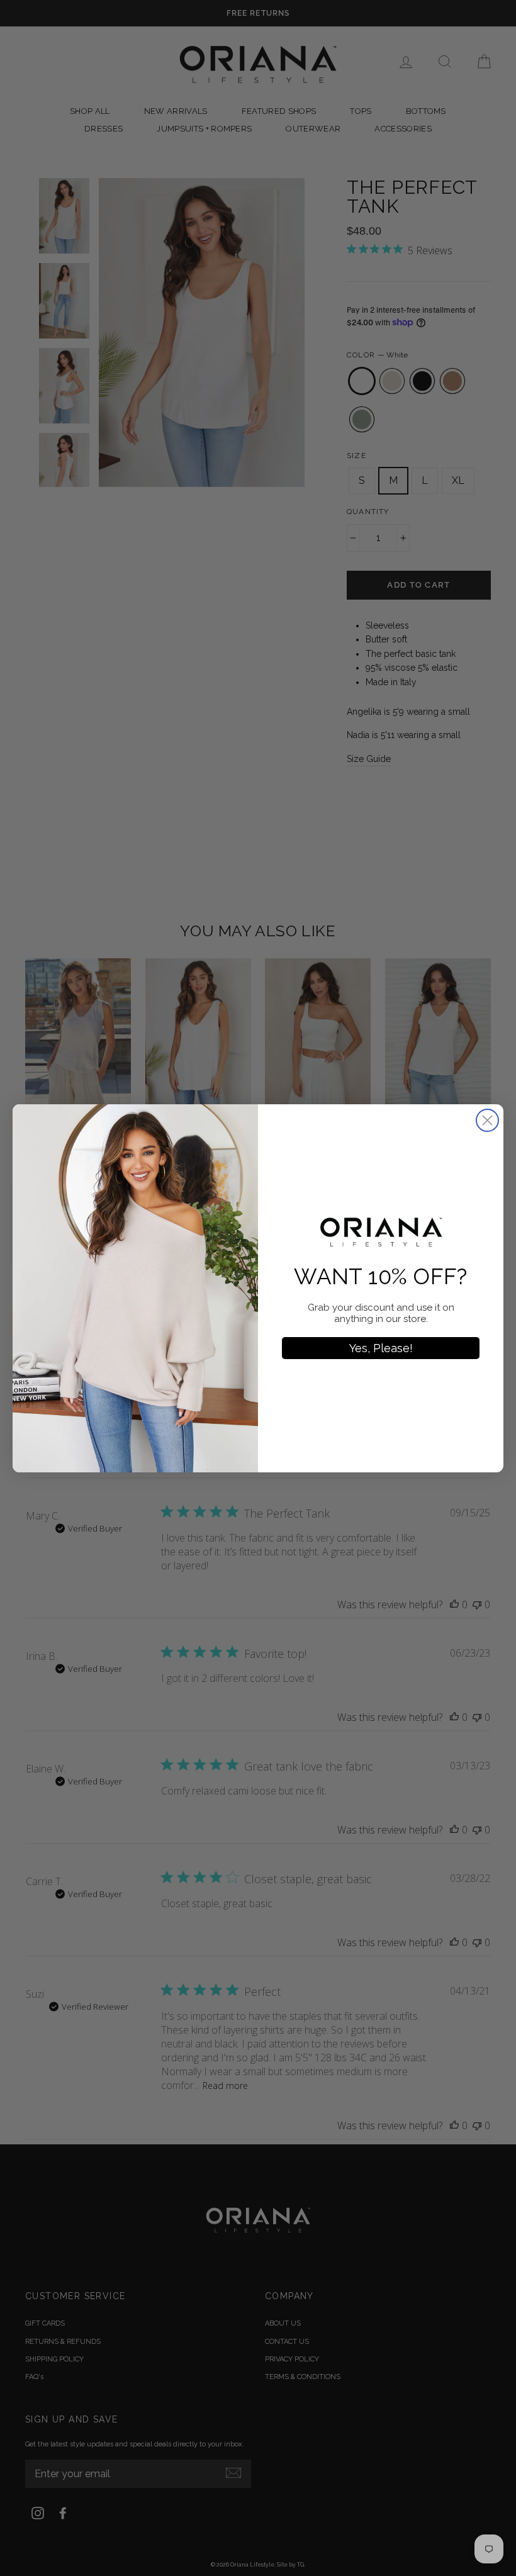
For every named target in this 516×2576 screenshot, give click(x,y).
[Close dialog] (487, 1120)
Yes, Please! (381, 1348)
